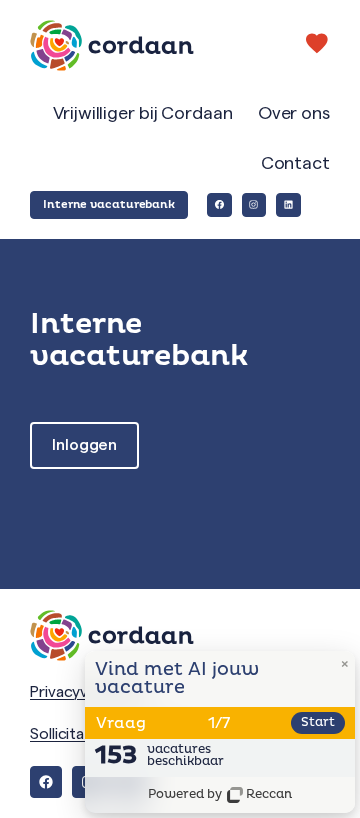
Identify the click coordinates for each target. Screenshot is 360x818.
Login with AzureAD (84, 445)
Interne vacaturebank (109, 204)
